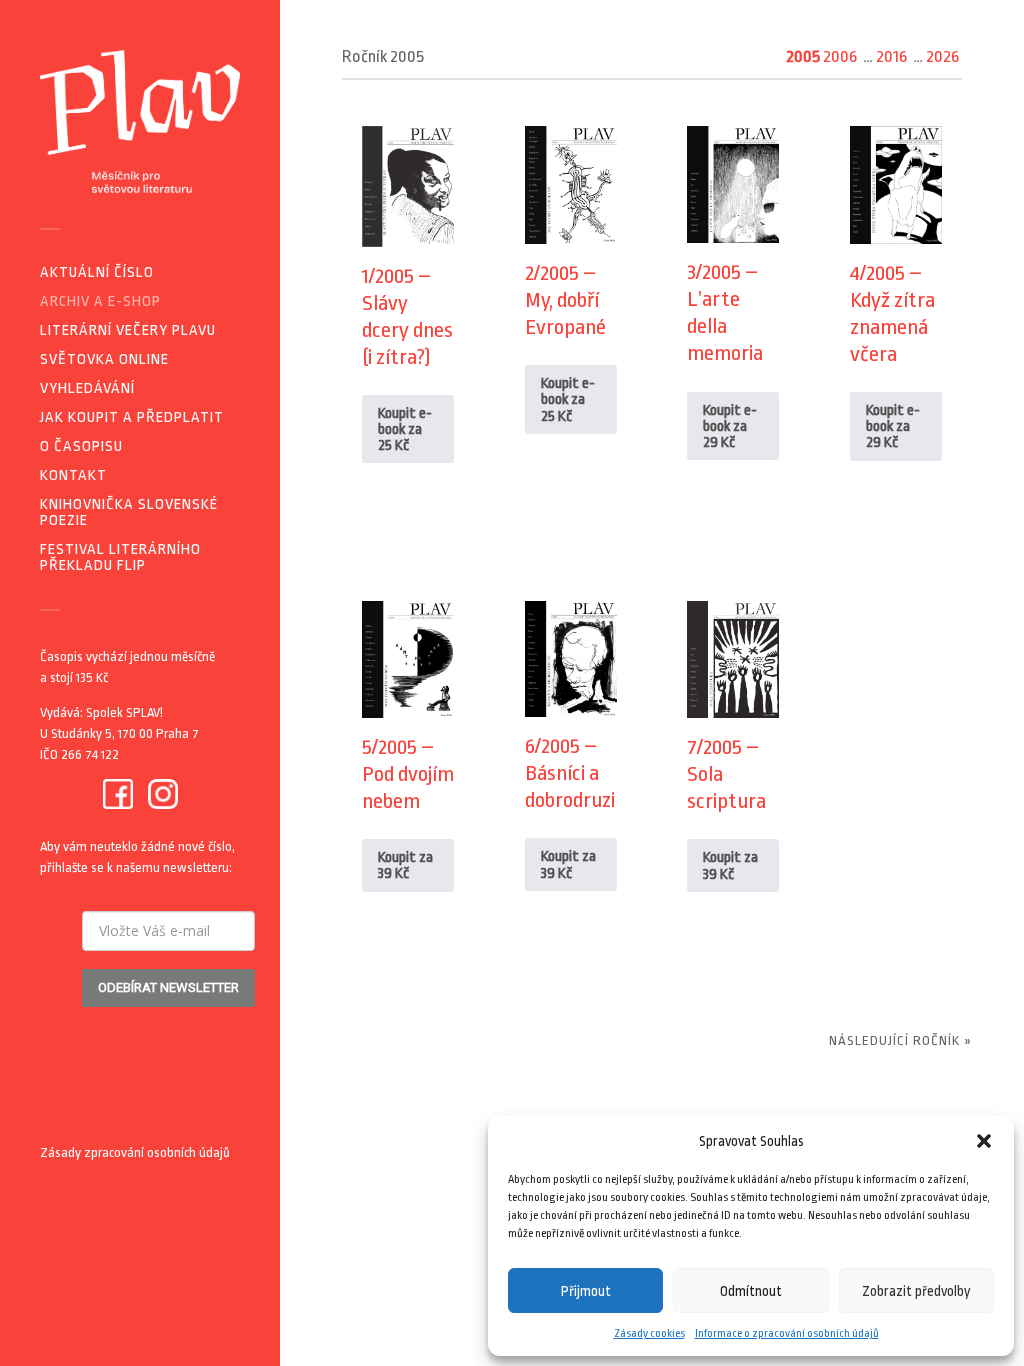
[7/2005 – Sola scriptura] (733, 659)
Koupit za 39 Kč (405, 865)
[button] (984, 1141)
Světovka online (104, 359)
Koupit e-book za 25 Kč (405, 429)
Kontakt (73, 475)
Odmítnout (751, 1291)
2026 (942, 56)
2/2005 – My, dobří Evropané (565, 300)
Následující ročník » (900, 1040)
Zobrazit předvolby (916, 1291)
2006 (840, 56)
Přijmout (586, 1291)
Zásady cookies (649, 1333)
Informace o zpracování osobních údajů (787, 1333)
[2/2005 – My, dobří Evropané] (571, 185)
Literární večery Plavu (128, 330)
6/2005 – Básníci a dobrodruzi (570, 773)
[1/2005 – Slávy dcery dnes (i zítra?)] (408, 186)
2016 (891, 56)
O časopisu (81, 446)
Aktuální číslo (97, 272)
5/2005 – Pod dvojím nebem (408, 774)
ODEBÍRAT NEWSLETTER (168, 987)
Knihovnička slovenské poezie (129, 512)
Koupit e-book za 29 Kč (730, 426)
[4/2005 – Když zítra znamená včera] (896, 184)
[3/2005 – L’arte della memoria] (733, 184)
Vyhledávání (87, 388)
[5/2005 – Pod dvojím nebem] (408, 659)
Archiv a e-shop (100, 301)
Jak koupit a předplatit (132, 417)
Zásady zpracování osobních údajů (135, 1152)
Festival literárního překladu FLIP (120, 557)
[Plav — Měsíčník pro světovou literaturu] (140, 121)
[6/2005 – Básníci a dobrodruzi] (571, 659)
